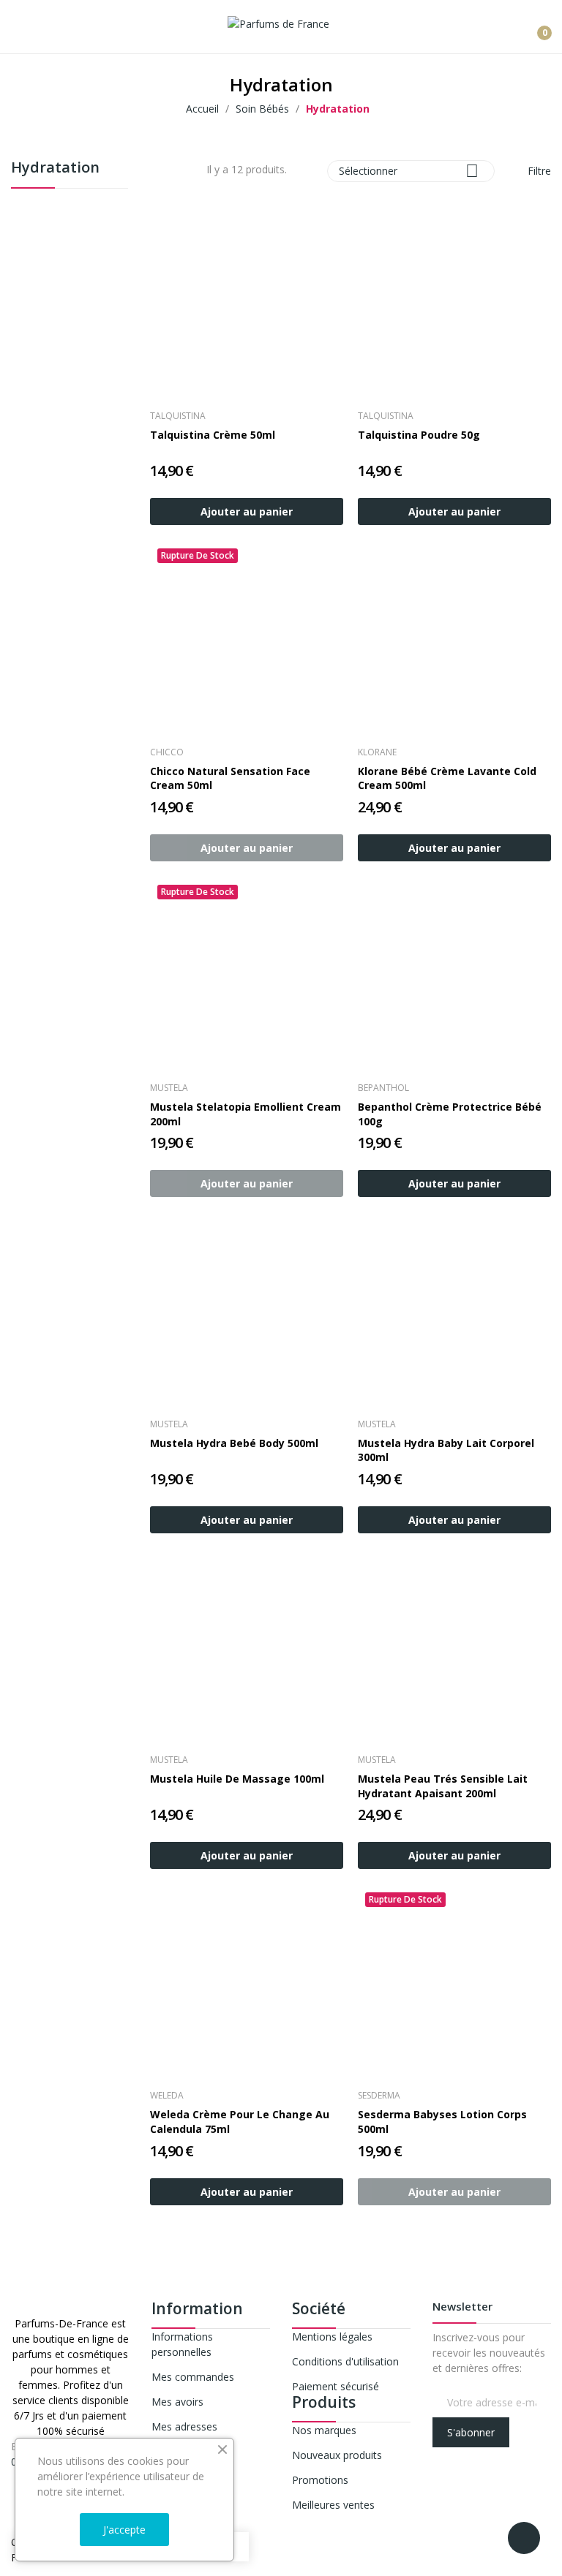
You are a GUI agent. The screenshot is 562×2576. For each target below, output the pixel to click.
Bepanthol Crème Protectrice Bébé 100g (450, 1114)
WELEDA (167, 2096)
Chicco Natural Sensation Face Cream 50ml (230, 778)
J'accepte (124, 2530)
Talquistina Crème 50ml (213, 435)
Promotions (320, 2480)
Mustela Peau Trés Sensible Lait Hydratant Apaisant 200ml (443, 1786)
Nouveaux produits (337, 2455)
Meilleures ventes (333, 2505)
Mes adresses (184, 2426)
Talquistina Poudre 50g (419, 435)
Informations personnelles (182, 2344)
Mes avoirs (177, 2402)
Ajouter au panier (247, 511)
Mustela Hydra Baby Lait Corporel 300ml (446, 1450)
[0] (533, 27)
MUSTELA (169, 1088)
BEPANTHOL (383, 1088)
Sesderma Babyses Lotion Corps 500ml (442, 2122)
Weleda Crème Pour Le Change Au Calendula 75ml (240, 2122)
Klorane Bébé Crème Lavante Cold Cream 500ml (447, 778)
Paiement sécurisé (336, 2386)
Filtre (538, 171)
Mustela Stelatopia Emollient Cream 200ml (246, 1114)
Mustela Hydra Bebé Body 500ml (234, 1443)
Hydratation (55, 169)
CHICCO (167, 752)
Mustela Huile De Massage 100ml (237, 1779)
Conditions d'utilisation (345, 2361)
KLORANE (377, 752)
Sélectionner (409, 171)
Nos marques (324, 2430)
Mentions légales (332, 2337)
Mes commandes (193, 2377)
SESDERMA (379, 2096)
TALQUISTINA (178, 416)
